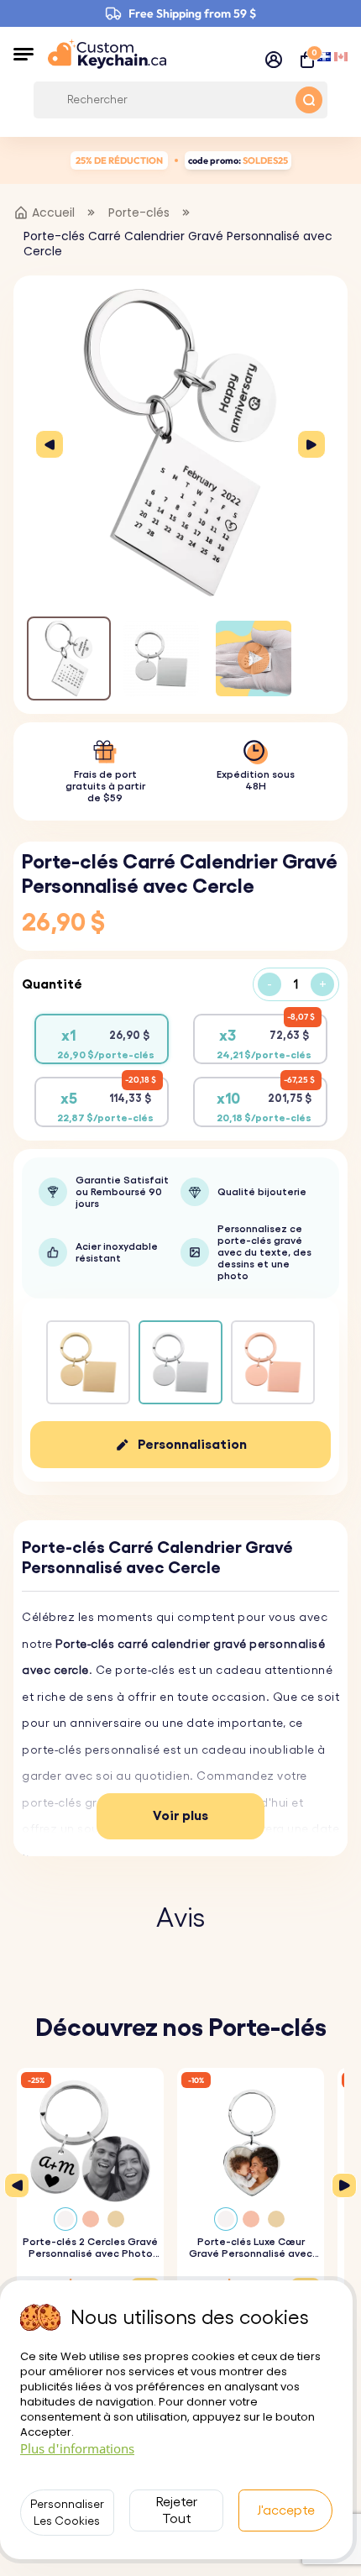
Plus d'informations (77, 2448)
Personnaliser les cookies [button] (67, 2513)
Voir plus (180, 1816)
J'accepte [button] (286, 2510)
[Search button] (309, 100)
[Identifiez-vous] (274, 60)
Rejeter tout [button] (177, 2510)
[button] (24, 54)
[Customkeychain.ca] (107, 54)
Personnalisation (192, 1445)
